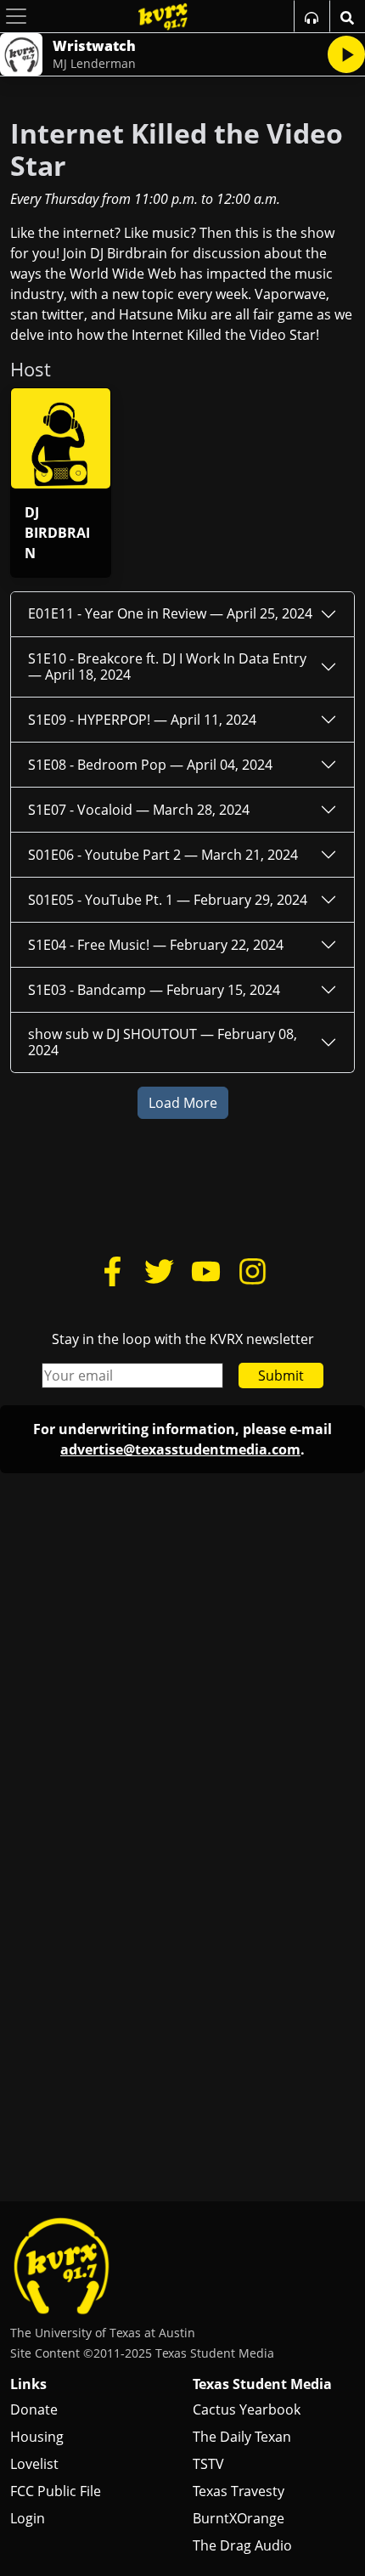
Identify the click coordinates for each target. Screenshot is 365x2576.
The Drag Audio (242, 2545)
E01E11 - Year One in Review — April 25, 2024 (170, 613)
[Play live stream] (346, 54)
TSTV (208, 2464)
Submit (281, 1376)
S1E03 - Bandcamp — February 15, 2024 (154, 990)
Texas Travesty (239, 2491)
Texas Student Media (262, 2384)
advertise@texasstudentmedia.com (180, 1449)
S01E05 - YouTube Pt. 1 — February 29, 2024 (168, 900)
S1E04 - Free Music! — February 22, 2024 (156, 945)
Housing (37, 2437)
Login (28, 2518)
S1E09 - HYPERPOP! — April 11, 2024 (142, 720)
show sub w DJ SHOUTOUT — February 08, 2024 (163, 1042)
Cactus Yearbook (247, 2409)
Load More (183, 1103)
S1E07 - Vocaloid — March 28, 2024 (139, 810)
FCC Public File (56, 2491)
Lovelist (34, 2464)
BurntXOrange (239, 2518)
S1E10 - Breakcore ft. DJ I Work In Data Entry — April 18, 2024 (167, 667)
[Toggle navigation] (16, 16)
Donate (34, 2409)
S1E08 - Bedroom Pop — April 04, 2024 (150, 765)
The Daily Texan (242, 2437)
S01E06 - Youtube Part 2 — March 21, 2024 (163, 855)
